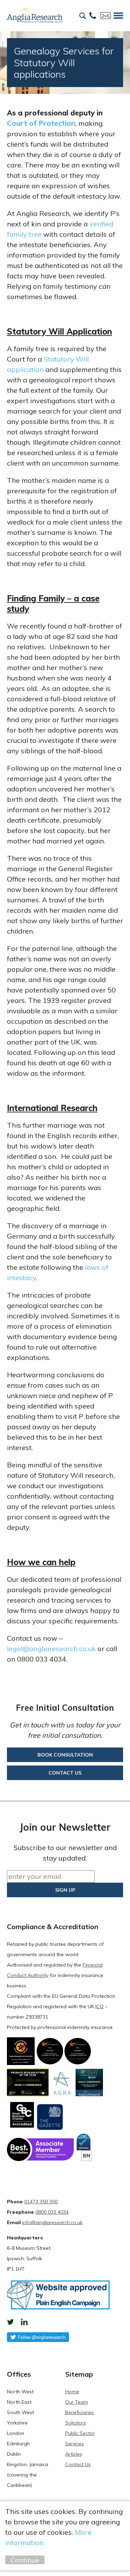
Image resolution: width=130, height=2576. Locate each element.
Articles (74, 2454)
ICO (99, 2006)
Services (75, 2444)
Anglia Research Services (35, 16)
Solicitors (76, 2423)
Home (72, 2392)
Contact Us (78, 2464)
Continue (25, 2560)
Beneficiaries (80, 2412)
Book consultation (65, 1755)
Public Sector (80, 2433)
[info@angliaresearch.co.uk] (106, 16)
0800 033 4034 (52, 2212)
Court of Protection (41, 123)
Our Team (77, 2402)
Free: (93, 16)
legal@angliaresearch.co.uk (51, 1649)
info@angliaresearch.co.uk (52, 2222)
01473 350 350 (41, 2202)
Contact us (65, 1773)
